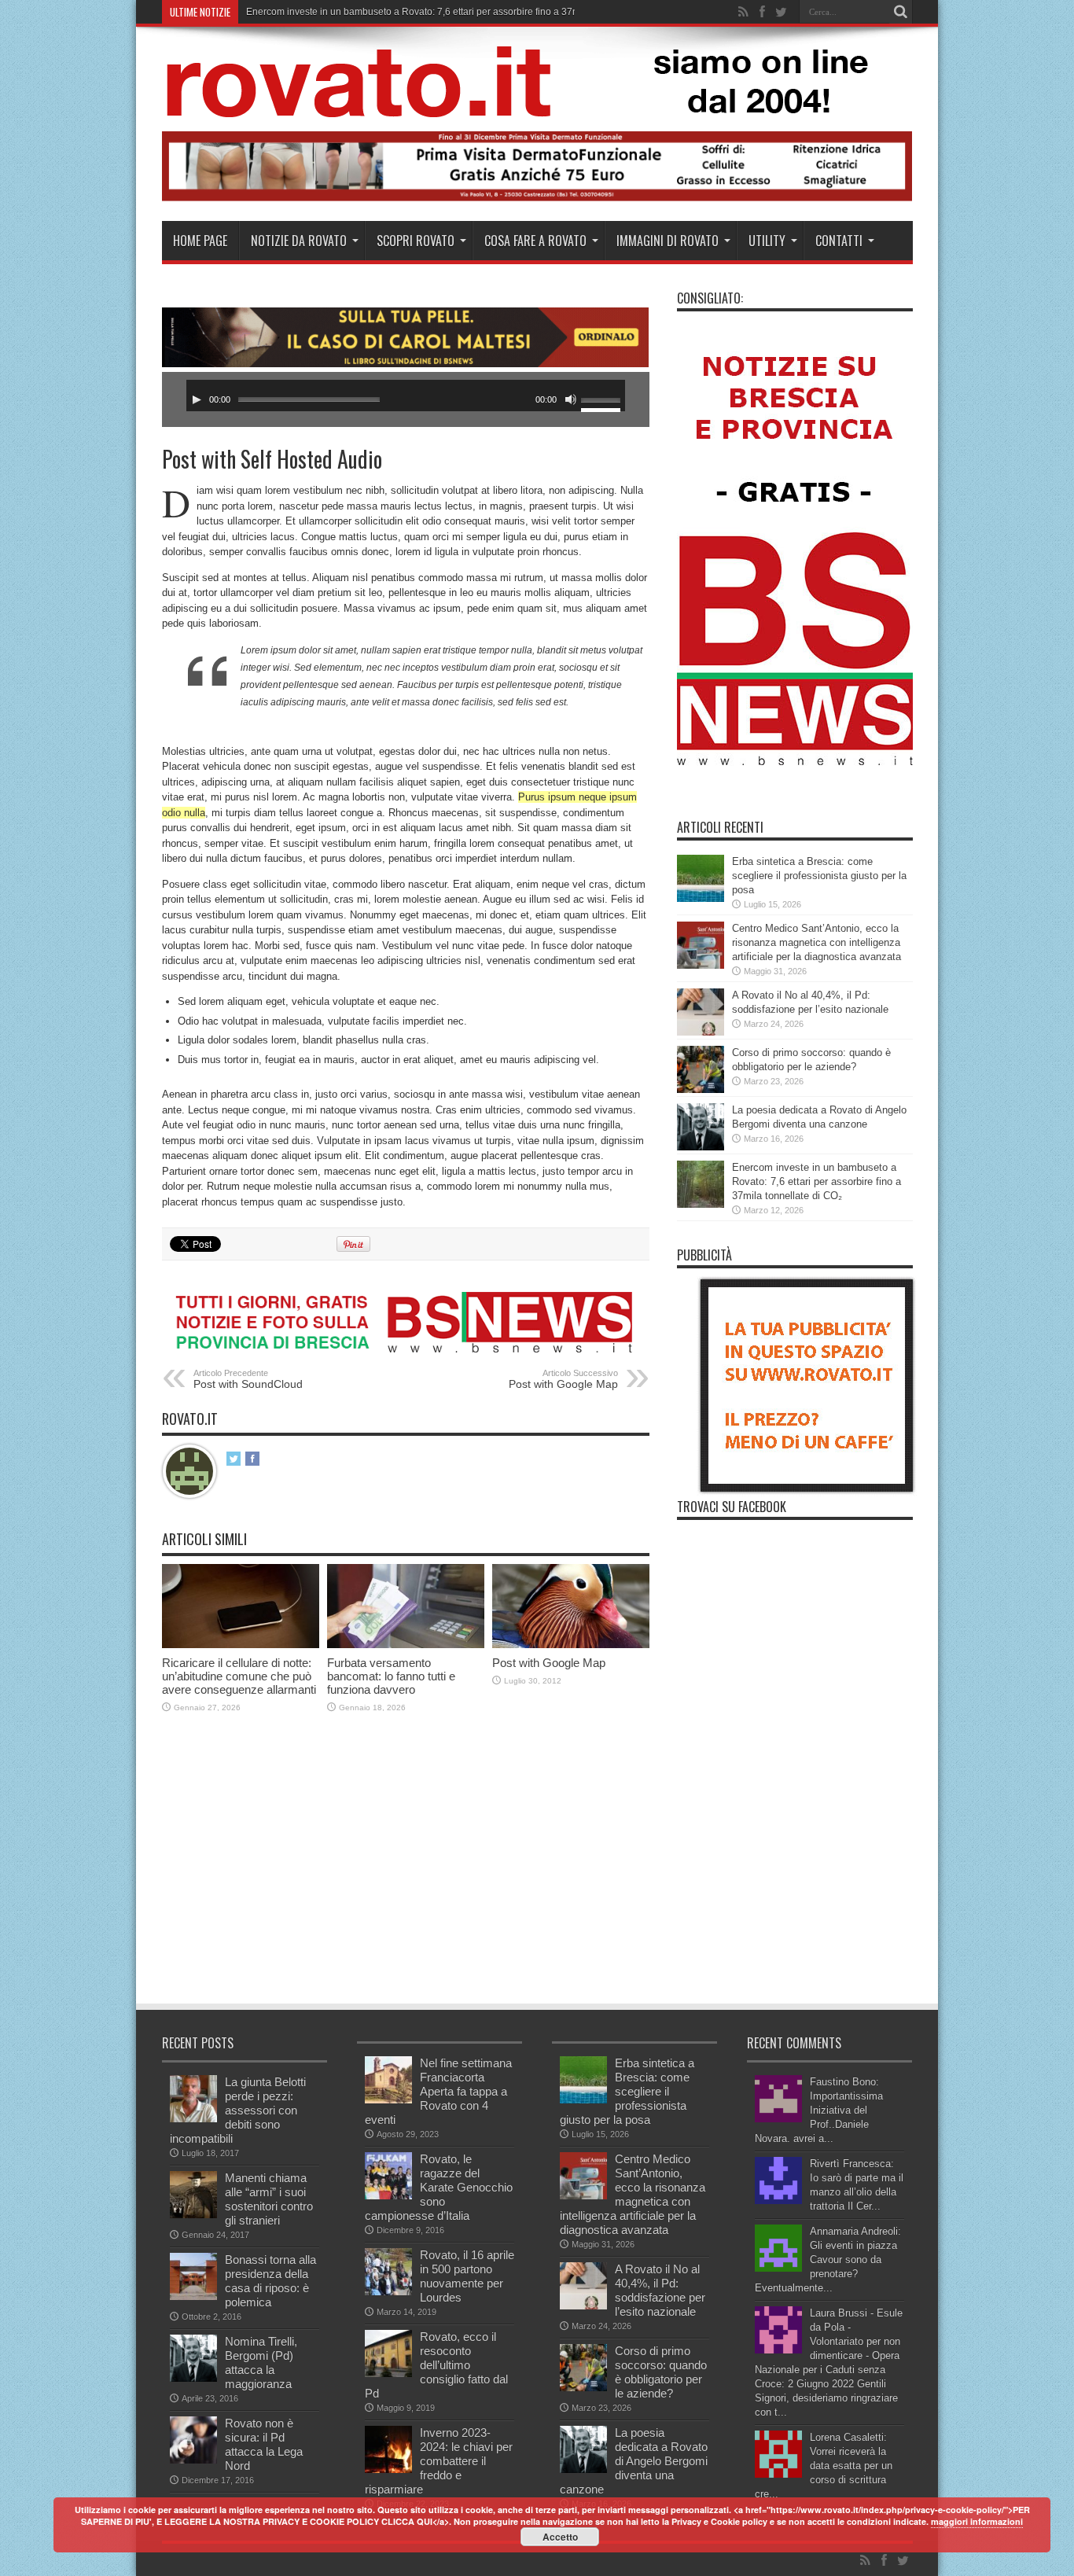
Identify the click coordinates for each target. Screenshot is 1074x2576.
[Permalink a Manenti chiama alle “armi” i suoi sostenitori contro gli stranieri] (193, 2215)
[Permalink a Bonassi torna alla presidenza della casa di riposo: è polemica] (193, 2296)
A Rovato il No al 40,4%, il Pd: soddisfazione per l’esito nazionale (660, 2290)
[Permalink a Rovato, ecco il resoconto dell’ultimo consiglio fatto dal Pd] (388, 2374)
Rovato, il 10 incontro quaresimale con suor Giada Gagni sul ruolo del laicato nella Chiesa (438, 12)
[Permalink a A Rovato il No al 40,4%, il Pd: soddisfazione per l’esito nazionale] (701, 1032)
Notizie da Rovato (299, 241)
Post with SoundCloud (248, 1379)
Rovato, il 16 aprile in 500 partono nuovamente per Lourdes (467, 2276)
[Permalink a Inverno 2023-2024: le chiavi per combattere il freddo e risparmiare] (388, 2469)
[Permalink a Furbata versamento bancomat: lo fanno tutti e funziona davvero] (406, 1645)
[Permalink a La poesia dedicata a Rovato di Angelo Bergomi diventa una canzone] (701, 1147)
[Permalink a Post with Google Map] (571, 1645)
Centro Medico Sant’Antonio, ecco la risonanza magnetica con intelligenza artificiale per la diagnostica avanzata (817, 942)
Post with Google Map (563, 1379)
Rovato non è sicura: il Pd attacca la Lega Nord (264, 2444)
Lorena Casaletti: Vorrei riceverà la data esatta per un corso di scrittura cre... (824, 2466)
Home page (200, 241)
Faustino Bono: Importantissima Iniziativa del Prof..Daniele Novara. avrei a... (819, 2110)
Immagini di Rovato (668, 241)
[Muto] (571, 399)
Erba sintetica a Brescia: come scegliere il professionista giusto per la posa (819, 876)
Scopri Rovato (416, 241)
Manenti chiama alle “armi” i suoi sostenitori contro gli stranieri (269, 2199)
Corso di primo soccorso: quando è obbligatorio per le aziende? (661, 2372)
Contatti (839, 241)
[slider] (603, 402)
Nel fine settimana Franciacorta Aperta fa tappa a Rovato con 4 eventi (438, 2091)
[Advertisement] (448, 1884)
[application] (406, 396)
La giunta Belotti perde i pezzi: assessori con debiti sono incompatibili (238, 2110)
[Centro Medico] (537, 198)
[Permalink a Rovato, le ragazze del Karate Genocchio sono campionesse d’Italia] (388, 2196)
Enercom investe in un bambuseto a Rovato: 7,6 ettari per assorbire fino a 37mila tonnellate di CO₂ (817, 1181)
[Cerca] (901, 12)
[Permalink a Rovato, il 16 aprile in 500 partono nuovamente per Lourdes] (388, 2292)
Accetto (560, 2537)
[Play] (197, 399)
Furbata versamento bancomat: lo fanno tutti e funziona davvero (391, 1676)
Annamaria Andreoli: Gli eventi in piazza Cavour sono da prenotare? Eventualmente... (828, 2260)
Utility (767, 241)
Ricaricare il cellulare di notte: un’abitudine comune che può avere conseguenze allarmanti (239, 1676)
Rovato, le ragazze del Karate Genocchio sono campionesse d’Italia (439, 2187)
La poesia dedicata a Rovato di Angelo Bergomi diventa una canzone (634, 2461)
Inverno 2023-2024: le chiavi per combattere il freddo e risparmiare (439, 2461)
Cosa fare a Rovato (535, 241)
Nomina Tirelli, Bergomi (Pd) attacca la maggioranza (261, 2363)
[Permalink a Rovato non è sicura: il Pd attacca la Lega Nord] (193, 2460)
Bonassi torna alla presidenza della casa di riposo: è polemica (270, 2281)
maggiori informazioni (977, 2521)
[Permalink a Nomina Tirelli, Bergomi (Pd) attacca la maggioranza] (193, 2378)
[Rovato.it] (536, 105)
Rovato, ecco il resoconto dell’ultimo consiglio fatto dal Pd (436, 2365)
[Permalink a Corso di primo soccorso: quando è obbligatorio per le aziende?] (701, 1089)
